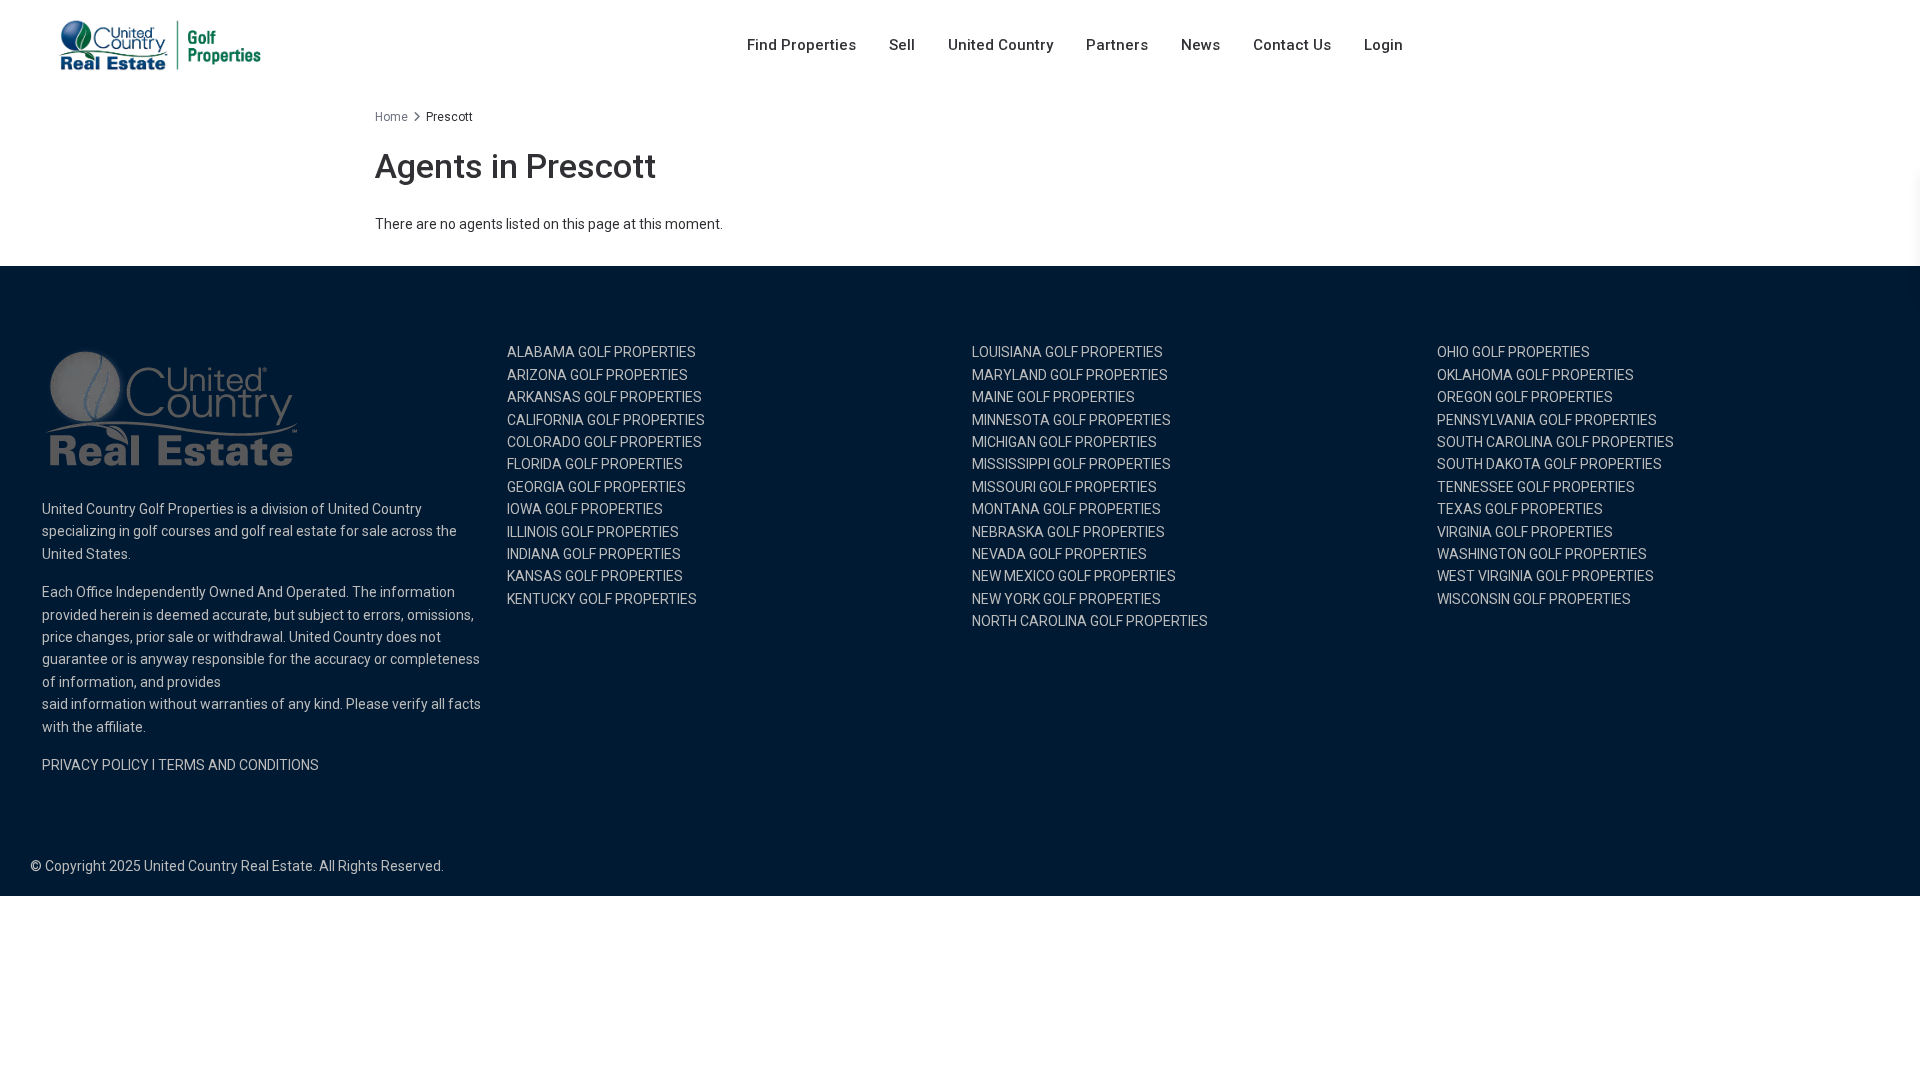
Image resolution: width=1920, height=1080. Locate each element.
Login (1383, 45)
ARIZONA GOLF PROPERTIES (597, 375)
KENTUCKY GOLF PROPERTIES (602, 599)
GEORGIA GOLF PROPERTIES (596, 487)
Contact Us (1292, 45)
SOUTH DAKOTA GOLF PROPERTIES (1549, 464)
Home (391, 117)
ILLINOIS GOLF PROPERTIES (593, 532)
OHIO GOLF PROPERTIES (1513, 352)
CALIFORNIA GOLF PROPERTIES (606, 420)
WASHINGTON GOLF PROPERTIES (1542, 554)
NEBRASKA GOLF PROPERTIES (1068, 532)
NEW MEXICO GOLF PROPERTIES (1074, 576)
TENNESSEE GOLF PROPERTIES (1536, 487)
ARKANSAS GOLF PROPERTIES (604, 397)
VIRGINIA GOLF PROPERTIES (1525, 532)
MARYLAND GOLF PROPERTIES (1070, 375)
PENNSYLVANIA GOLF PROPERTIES (1547, 420)
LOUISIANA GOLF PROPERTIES (1067, 352)
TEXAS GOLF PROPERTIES (1520, 509)
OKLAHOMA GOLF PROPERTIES (1535, 375)
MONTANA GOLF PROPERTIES (1066, 509)
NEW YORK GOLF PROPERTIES (1066, 599)
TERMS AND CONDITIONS (238, 765)
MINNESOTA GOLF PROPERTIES (1071, 420)
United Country (1000, 45)
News (1200, 45)
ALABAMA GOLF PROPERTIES (601, 352)
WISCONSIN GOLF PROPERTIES (1534, 599)
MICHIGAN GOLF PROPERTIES (1064, 442)
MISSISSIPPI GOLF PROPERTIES (1071, 464)
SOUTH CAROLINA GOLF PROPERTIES (1555, 442)
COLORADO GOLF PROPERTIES (604, 442)
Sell (902, 45)
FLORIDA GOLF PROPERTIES (595, 464)
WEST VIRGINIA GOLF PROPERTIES (1545, 576)
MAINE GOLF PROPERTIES (1053, 397)
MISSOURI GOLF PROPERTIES (1064, 487)
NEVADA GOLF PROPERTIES (1059, 554)
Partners (1117, 45)
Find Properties (801, 45)
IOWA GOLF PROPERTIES (585, 509)
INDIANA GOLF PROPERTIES (594, 554)
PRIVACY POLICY (95, 765)
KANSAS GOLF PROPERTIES (595, 576)
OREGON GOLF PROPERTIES (1525, 397)
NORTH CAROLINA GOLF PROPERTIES (1090, 621)
